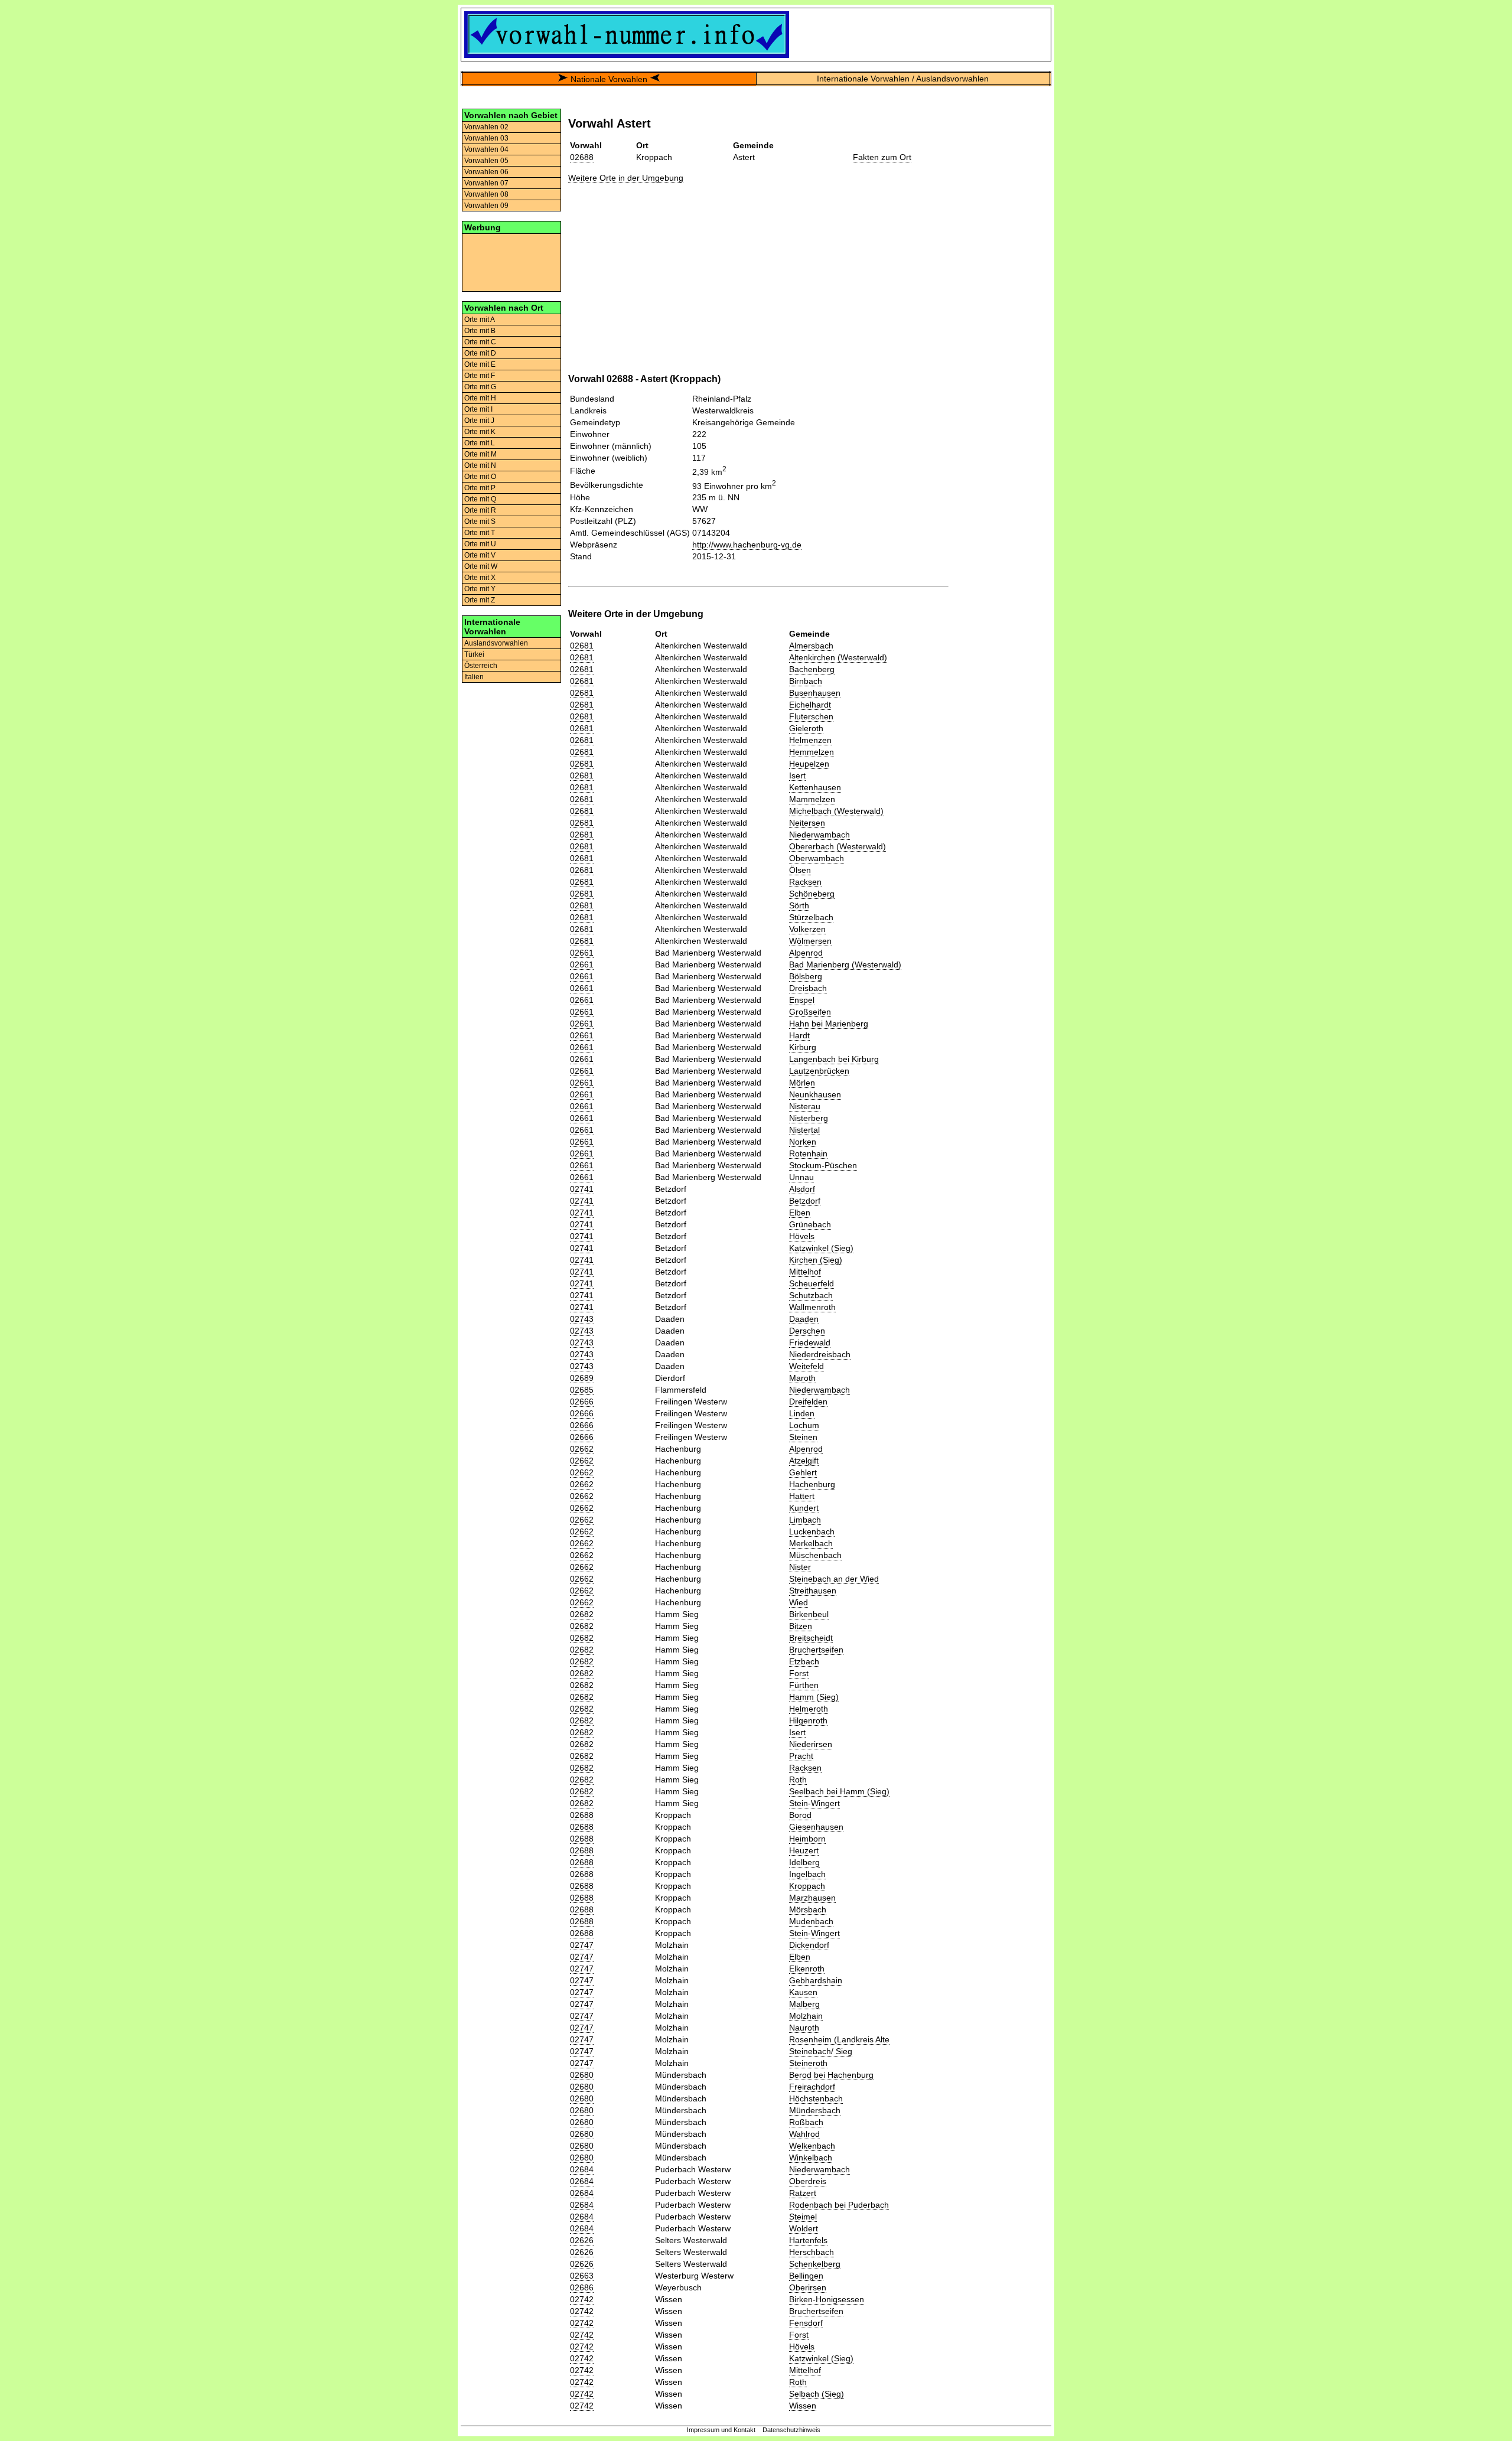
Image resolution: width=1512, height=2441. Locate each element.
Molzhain (806, 2016)
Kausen (803, 1992)
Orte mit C (480, 342)
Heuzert (804, 1850)
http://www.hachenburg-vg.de (747, 545)
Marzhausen (812, 1898)
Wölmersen (810, 941)
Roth (798, 1780)
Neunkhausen (815, 1094)
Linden (802, 1413)
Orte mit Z (480, 600)
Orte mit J (479, 421)
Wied (799, 1602)
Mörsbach (808, 1909)
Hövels (802, 1236)
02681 (582, 646)
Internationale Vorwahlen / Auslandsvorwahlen (903, 79)
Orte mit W (481, 566)
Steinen (803, 1437)
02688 (582, 157)
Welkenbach (812, 2146)
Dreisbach (808, 988)
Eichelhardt (810, 705)
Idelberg (804, 1862)
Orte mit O (480, 477)
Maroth (802, 1378)
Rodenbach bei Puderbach (839, 2205)
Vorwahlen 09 (486, 206)
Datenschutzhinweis (791, 2430)
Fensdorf (806, 2323)
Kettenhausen (815, 787)
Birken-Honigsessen (827, 2299)
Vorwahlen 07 (486, 183)
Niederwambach (819, 835)
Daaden (804, 1319)
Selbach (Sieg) (817, 2394)
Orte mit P (480, 488)
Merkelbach (811, 1543)
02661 (582, 953)
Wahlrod (804, 2134)
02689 (582, 1378)
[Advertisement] (511, 262)
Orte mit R (480, 510)
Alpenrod (806, 953)
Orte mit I (478, 409)
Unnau (801, 1177)
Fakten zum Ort (882, 157)
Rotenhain (808, 1153)
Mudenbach (811, 1921)
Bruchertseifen (816, 1650)
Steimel (803, 2217)
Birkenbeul (809, 1614)
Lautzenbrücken (819, 1071)
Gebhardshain (816, 1980)
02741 (582, 1189)
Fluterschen (811, 716)
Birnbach (806, 681)
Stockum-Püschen (823, 1165)
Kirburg (803, 1047)
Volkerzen (807, 929)
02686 (582, 2287)
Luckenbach (812, 1531)
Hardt (799, 1035)
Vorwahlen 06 (486, 172)
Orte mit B (480, 331)
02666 (582, 1402)
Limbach (805, 1520)
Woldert (804, 2228)
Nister (800, 1567)
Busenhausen (815, 693)
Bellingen (806, 2276)
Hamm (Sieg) (814, 1697)
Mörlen (802, 1083)
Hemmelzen (812, 752)
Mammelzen (812, 799)
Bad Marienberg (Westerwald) (845, 964)
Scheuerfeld (812, 1283)
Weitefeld (806, 1366)
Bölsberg (806, 976)
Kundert (804, 1508)
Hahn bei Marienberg (829, 1024)
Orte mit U (480, 544)
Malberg (804, 2004)
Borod (800, 1815)
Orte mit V (480, 555)
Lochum (804, 1425)
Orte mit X (480, 578)
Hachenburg (812, 1484)
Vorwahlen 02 (486, 127)
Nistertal (804, 1130)
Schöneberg (812, 894)
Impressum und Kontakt (721, 2430)
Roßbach (806, 2122)
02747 (582, 1945)
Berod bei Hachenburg (831, 2075)
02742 (582, 2299)
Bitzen (801, 1626)
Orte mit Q (480, 499)
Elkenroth (807, 1969)
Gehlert (803, 1472)
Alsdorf (802, 1189)
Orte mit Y (480, 589)
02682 (582, 1614)
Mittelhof (805, 1272)
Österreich (481, 666)
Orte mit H (480, 398)
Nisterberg (809, 1118)
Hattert (802, 1496)
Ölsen (800, 870)
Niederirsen (811, 1744)
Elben (800, 1213)
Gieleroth (806, 728)
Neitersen (807, 823)
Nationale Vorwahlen (609, 79)
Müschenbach (815, 1555)
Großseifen (810, 1012)
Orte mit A (480, 320)
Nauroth (804, 2028)
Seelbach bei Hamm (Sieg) (839, 1791)
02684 (582, 2169)
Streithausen (813, 1591)
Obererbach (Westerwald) (838, 846)
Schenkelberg (815, 2264)
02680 (582, 2075)
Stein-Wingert (814, 1803)
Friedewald (810, 1342)
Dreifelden (808, 1402)
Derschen (807, 1331)
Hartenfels (808, 2240)
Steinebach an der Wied (834, 1579)
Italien (474, 677)
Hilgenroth (808, 1720)
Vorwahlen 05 (486, 161)
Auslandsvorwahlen (496, 643)
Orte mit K (480, 432)
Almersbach (811, 646)
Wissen (803, 2406)
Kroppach (807, 1886)
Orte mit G (480, 387)
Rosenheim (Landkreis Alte (839, 2039)
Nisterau (805, 1106)
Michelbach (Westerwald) (836, 811)
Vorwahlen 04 (486, 149)
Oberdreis (808, 2181)
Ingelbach (807, 1874)
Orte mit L (480, 443)
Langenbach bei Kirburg (834, 1059)
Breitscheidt (811, 1638)
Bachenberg (812, 669)
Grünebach (810, 1224)
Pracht (801, 1756)
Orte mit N (480, 465)
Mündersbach (815, 2110)
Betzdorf (805, 1201)
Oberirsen (808, 2287)
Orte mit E (480, 364)
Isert (797, 775)
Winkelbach (811, 2158)
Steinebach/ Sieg (821, 2051)
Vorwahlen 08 (486, 194)
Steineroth (808, 2063)
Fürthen (804, 1685)
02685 (582, 1390)
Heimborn (807, 1839)
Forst (799, 1673)
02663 (582, 2276)
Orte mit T (480, 533)
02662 (582, 1449)
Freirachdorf (812, 2087)
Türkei (474, 654)
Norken (803, 1142)
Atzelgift (804, 1461)
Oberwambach (817, 858)
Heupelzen (809, 764)
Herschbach (812, 2252)
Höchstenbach (816, 2098)
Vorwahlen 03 (486, 138)
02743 (582, 1319)
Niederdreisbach (820, 1354)
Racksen (805, 882)
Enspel (802, 1000)
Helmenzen (810, 740)
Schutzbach (811, 1295)
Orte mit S (480, 522)
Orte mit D (480, 353)
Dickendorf (809, 1945)
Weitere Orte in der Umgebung (626, 178)
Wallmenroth (812, 1307)
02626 (582, 2240)
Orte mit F (480, 376)
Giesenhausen (816, 1827)
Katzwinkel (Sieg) (821, 1248)
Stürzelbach (811, 917)
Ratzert (803, 2193)
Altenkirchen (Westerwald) (838, 657)
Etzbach (804, 1661)
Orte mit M (480, 454)
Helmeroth (809, 1709)
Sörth (799, 905)
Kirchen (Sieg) (816, 1260)
